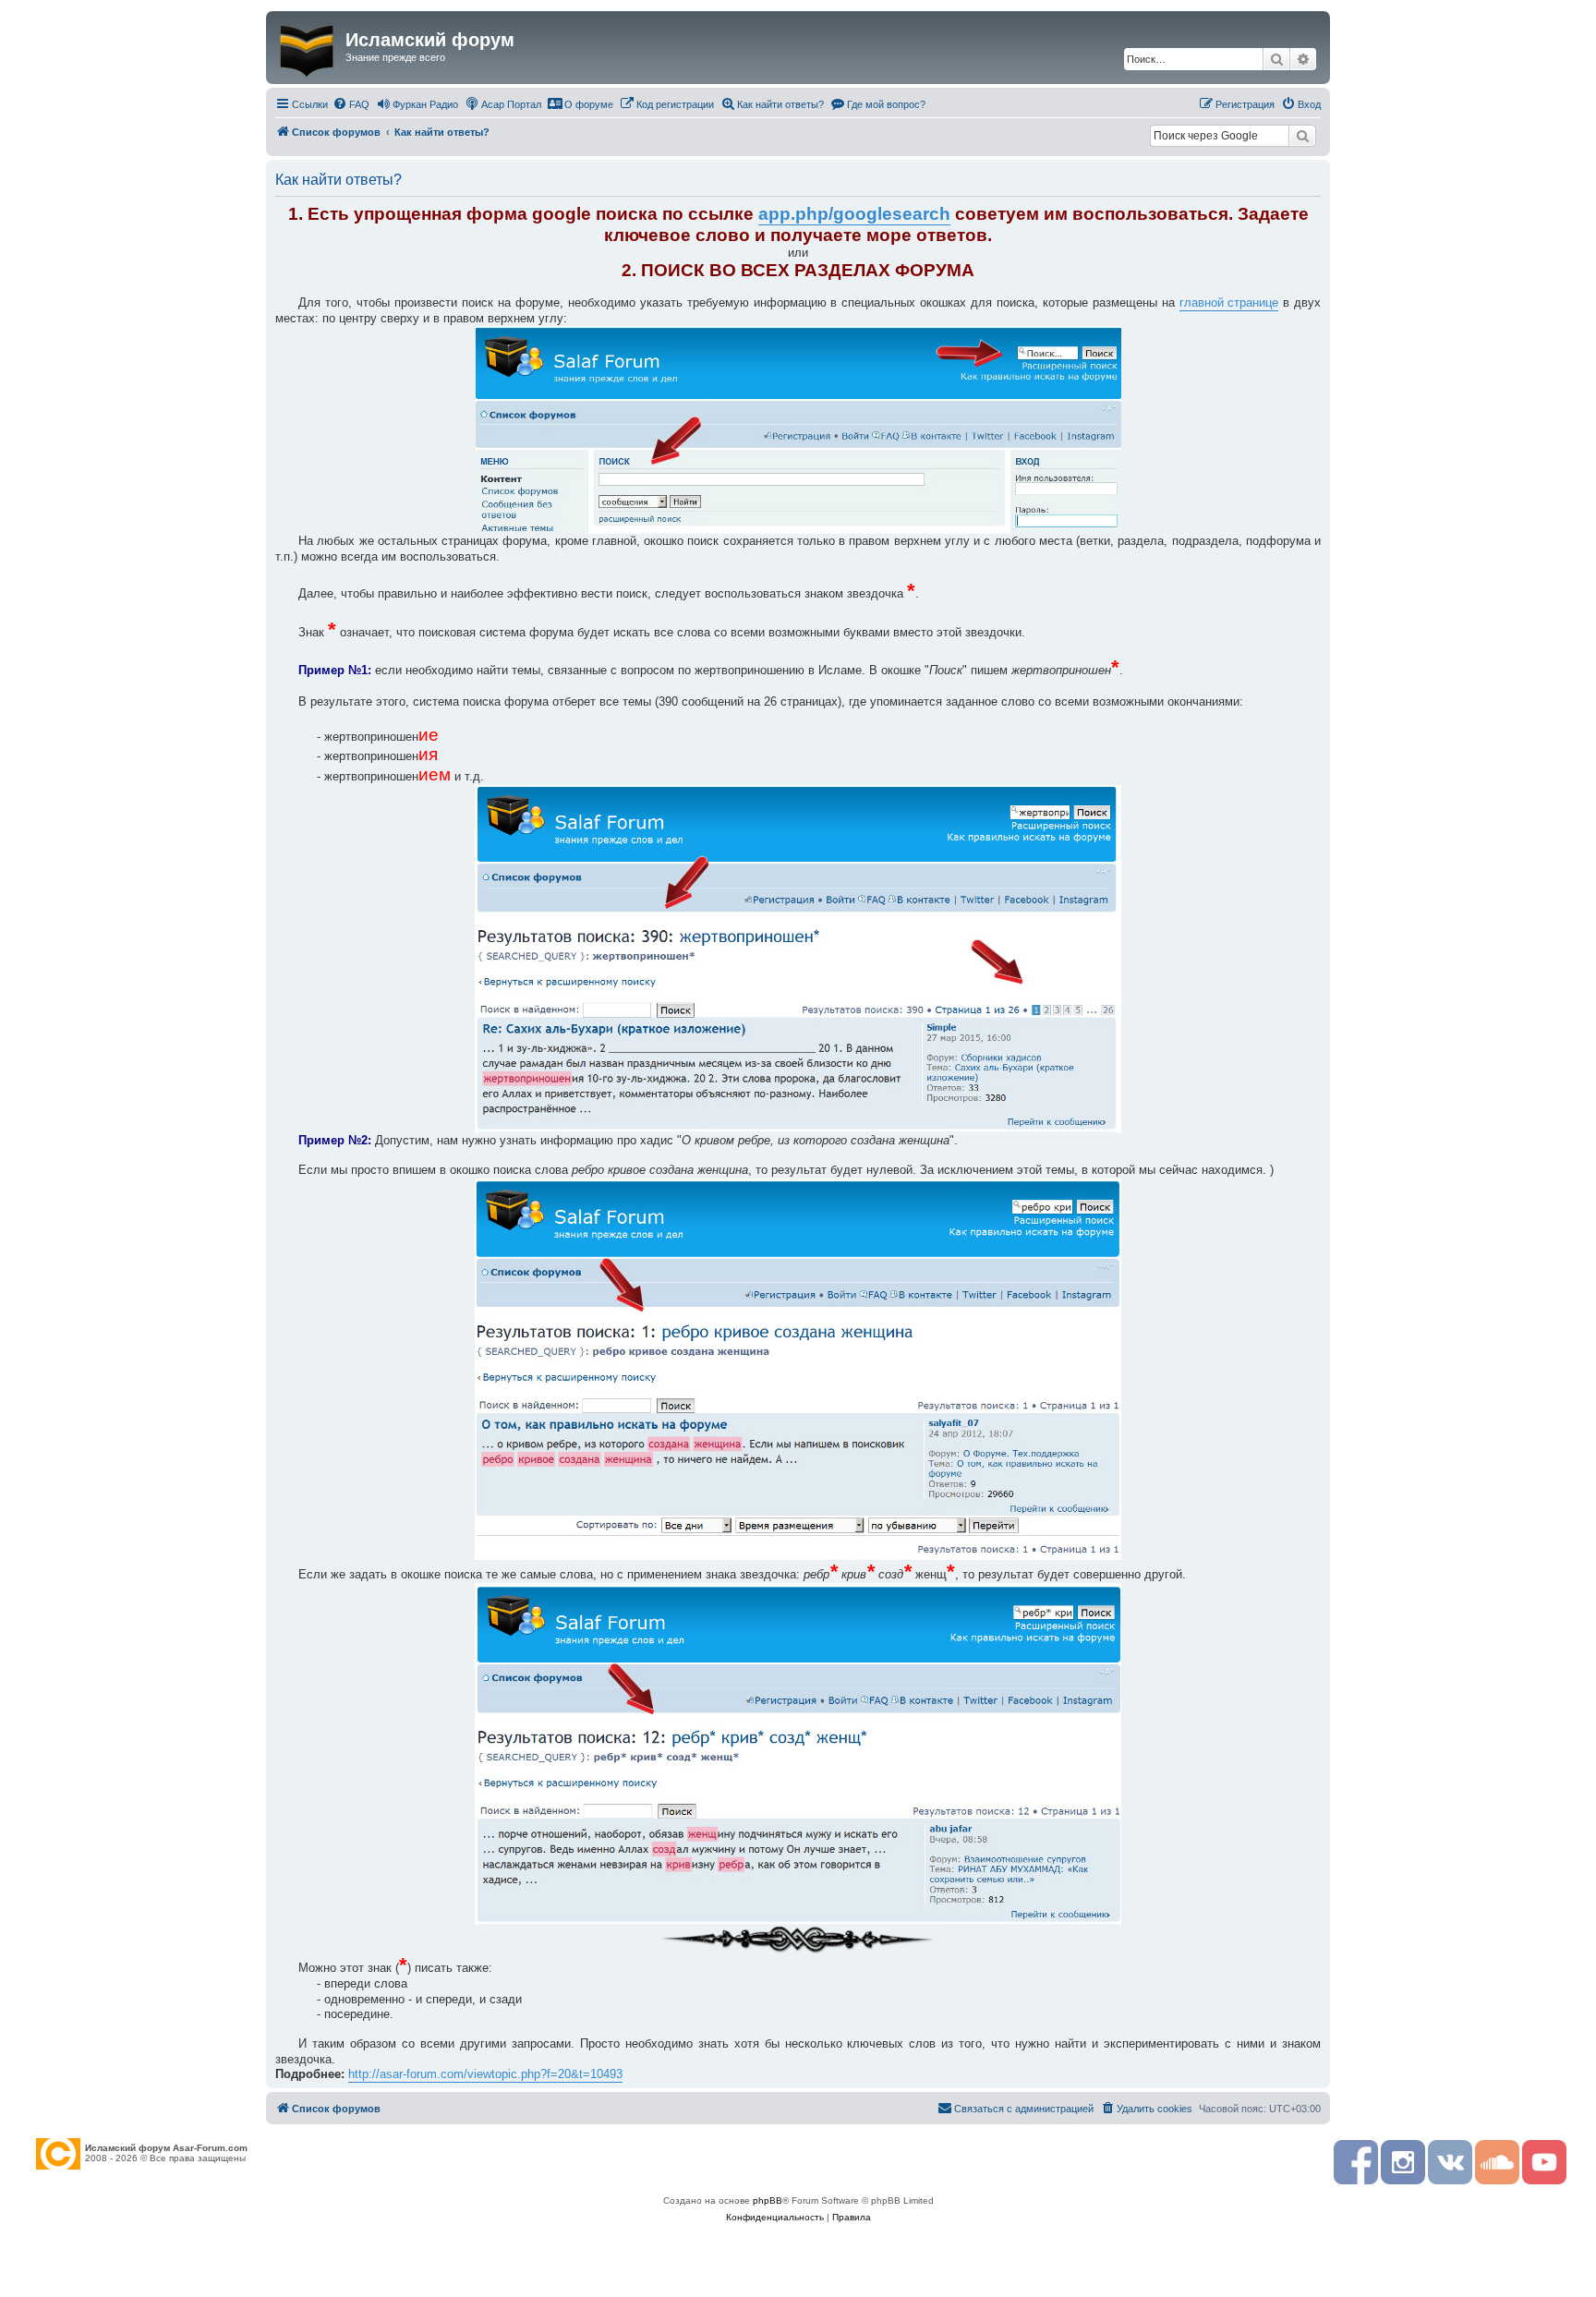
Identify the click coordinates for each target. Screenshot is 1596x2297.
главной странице (1229, 303)
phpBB (768, 2200)
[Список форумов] (308, 47)
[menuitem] (351, 104)
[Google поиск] (1302, 136)
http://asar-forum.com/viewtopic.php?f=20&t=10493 (485, 2074)
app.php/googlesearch (854, 214)
